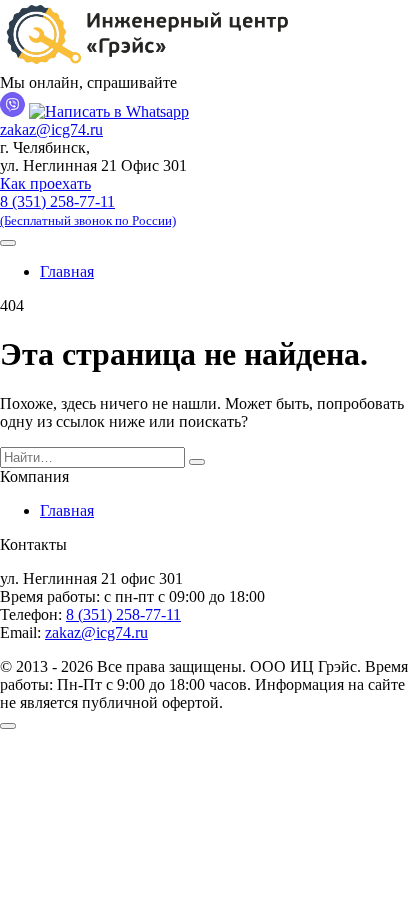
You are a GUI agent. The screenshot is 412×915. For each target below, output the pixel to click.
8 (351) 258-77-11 (88, 210)
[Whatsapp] (109, 111)
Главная (67, 271)
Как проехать (45, 183)
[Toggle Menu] (8, 243)
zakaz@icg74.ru (51, 129)
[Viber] (12, 111)
